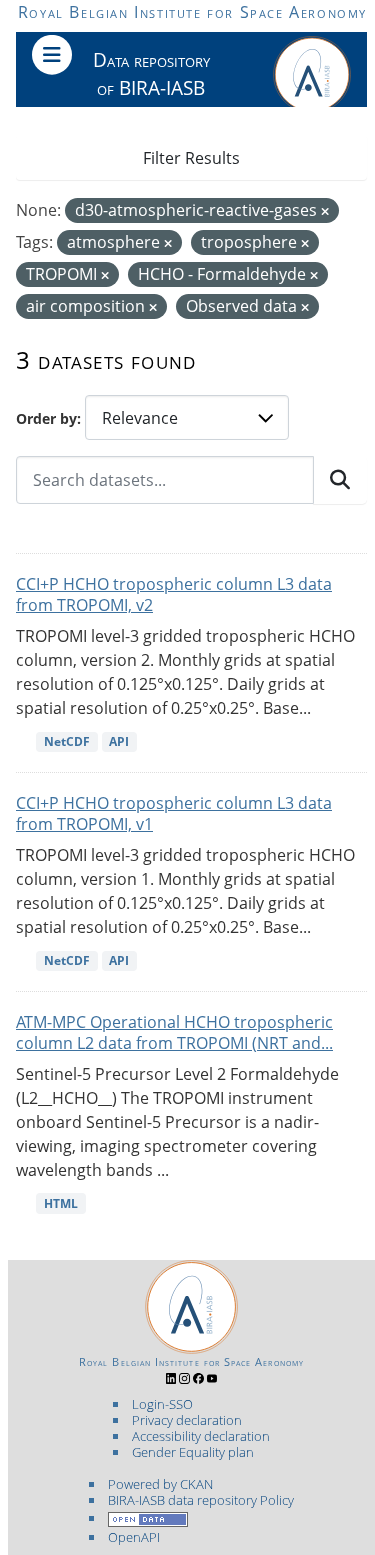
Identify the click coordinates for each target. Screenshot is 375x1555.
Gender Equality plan (193, 1452)
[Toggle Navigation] (52, 55)
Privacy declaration (187, 1420)
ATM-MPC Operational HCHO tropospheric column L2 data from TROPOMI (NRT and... (174, 1032)
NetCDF (67, 741)
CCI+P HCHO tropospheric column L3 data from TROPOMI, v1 (174, 813)
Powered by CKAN (160, 1484)
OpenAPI (134, 1537)
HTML (61, 1203)
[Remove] (325, 211)
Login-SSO (162, 1404)
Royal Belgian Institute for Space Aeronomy (192, 12)
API (119, 741)
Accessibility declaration (201, 1436)
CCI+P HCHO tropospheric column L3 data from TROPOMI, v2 (174, 594)
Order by (46, 418)
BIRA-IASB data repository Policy (201, 1500)
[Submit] (340, 480)
